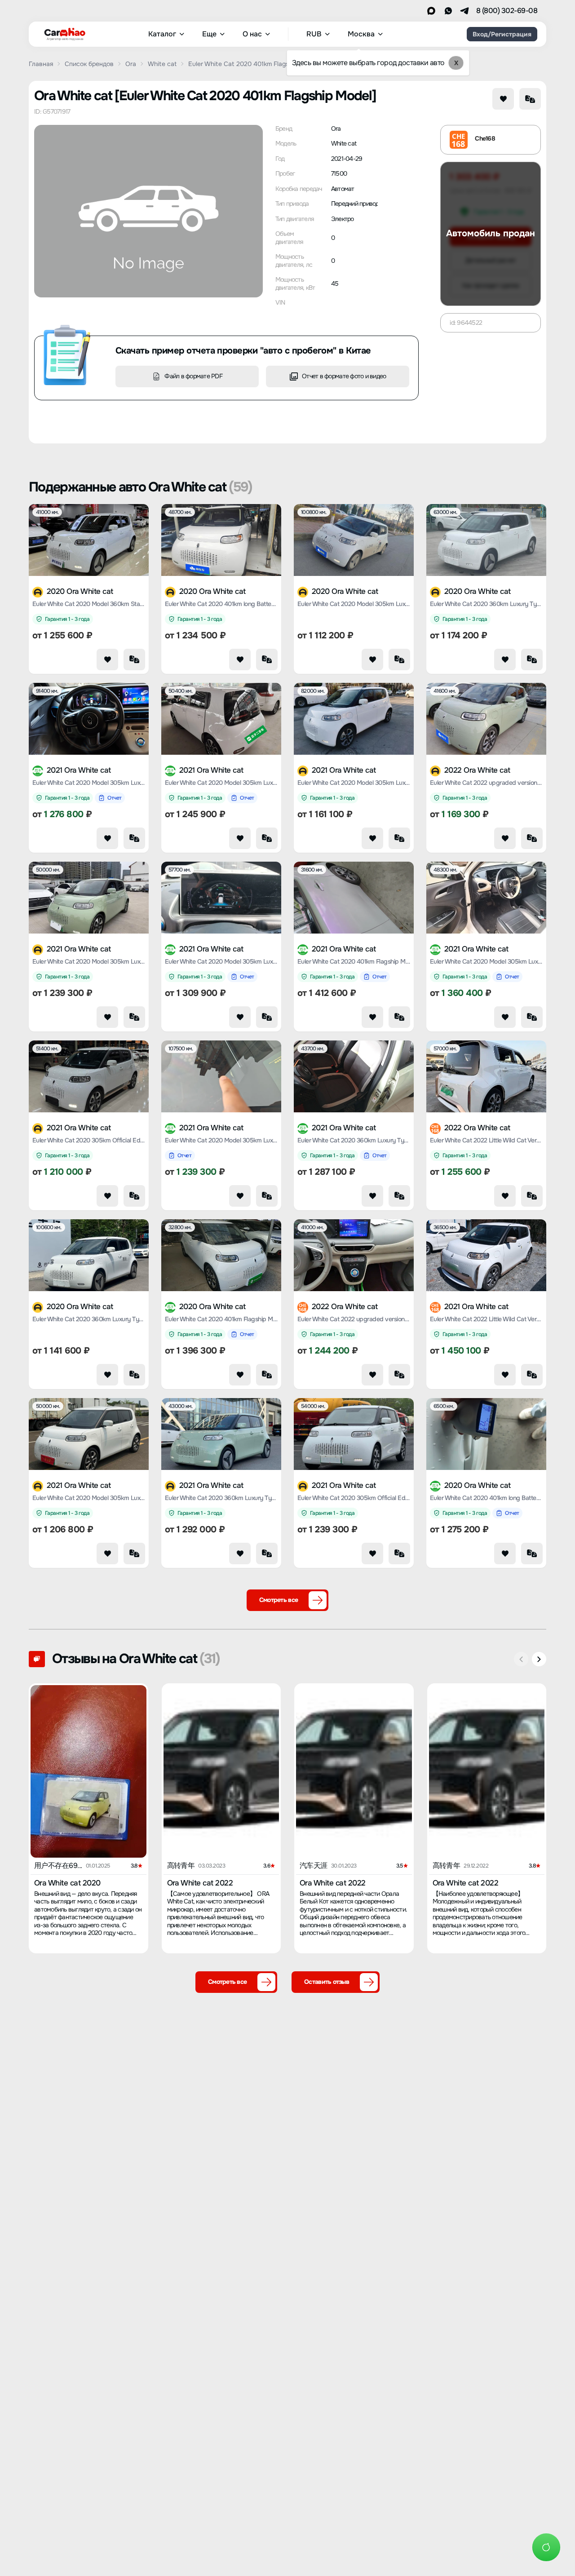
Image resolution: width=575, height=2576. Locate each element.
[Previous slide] (521, 1659)
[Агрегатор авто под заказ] (62, 32)
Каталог (162, 34)
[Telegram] (464, 11)
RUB (314, 34)
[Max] (431, 11)
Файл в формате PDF (193, 376)
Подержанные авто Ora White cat (141, 487)
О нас (252, 34)
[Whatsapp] (448, 11)
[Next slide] (539, 1659)
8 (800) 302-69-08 (507, 11)
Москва (361, 34)
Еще (209, 34)
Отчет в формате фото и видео (344, 376)
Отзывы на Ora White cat (136, 1659)
